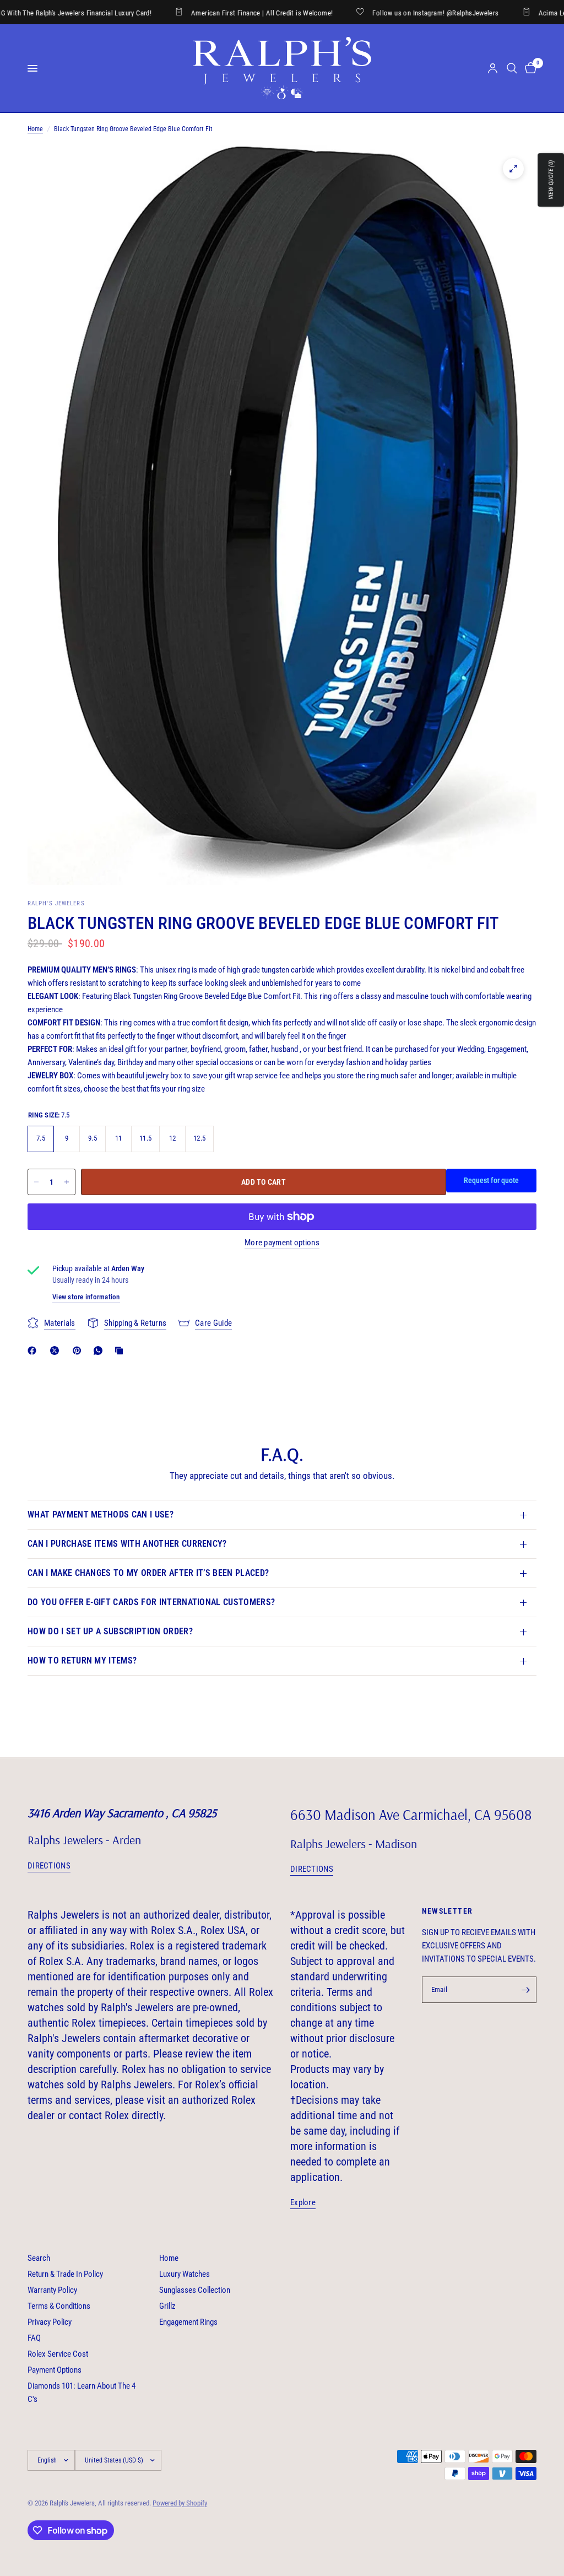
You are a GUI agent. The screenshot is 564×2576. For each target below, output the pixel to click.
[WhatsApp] (100, 1351)
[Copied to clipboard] (121, 1351)
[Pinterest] (79, 1351)
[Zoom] (513, 169)
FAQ (34, 2338)
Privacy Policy (50, 2322)
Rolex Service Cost (58, 2354)
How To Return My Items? (82, 1660)
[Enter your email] (525, 1990)
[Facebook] (34, 1351)
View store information (86, 1297)
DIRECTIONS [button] (49, 1866)
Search (39, 2258)
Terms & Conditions (59, 2306)
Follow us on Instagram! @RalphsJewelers (378, 13)
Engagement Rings (188, 2322)
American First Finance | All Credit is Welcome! (204, 13)
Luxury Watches (185, 2274)
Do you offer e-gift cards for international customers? (151, 1602)
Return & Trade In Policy (65, 2274)
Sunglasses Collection (195, 2290)
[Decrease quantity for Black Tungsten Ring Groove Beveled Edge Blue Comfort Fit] (36, 1182)
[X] (57, 1351)
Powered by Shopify (180, 2503)
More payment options (282, 1243)
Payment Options (55, 2370)
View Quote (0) (551, 180)
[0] (529, 68)
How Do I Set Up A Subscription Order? (110, 1631)
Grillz (167, 2306)
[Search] (512, 68)
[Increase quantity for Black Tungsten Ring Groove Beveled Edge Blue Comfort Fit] (67, 1182)
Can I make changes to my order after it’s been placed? (148, 1573)
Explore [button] (303, 2203)
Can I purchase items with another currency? (127, 1544)
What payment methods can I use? (101, 1514)
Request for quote (491, 1180)
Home (35, 129)
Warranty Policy (52, 2290)
